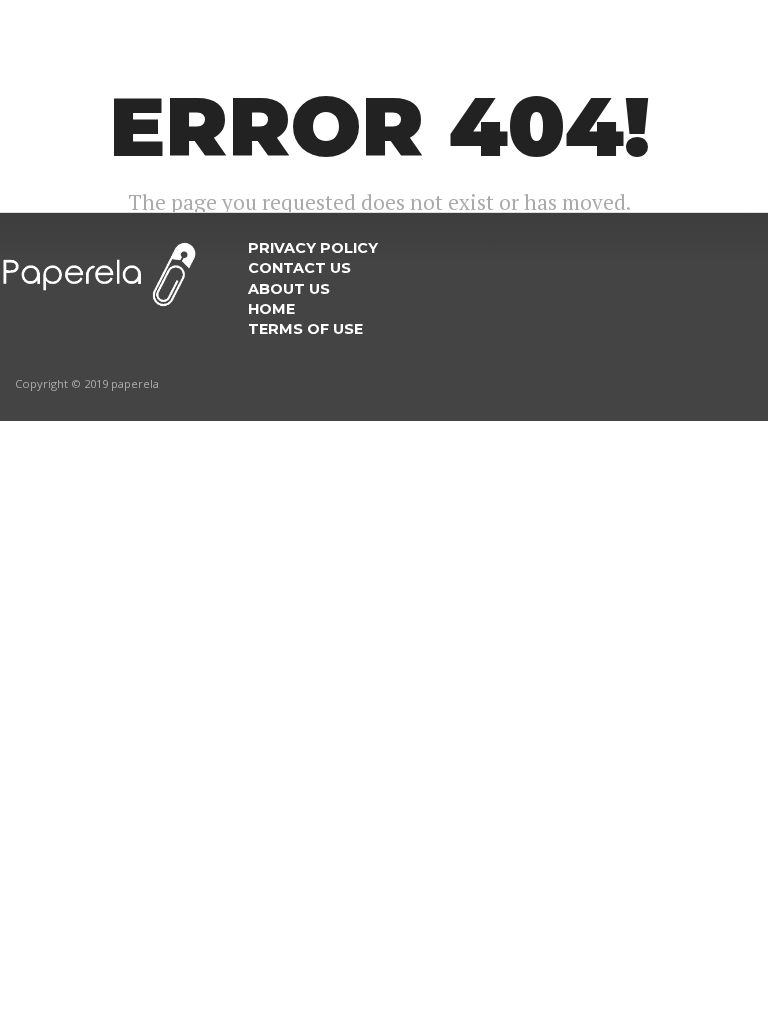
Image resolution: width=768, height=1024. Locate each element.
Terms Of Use (305, 329)
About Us (289, 289)
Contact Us (299, 268)
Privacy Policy (313, 248)
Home (271, 309)
